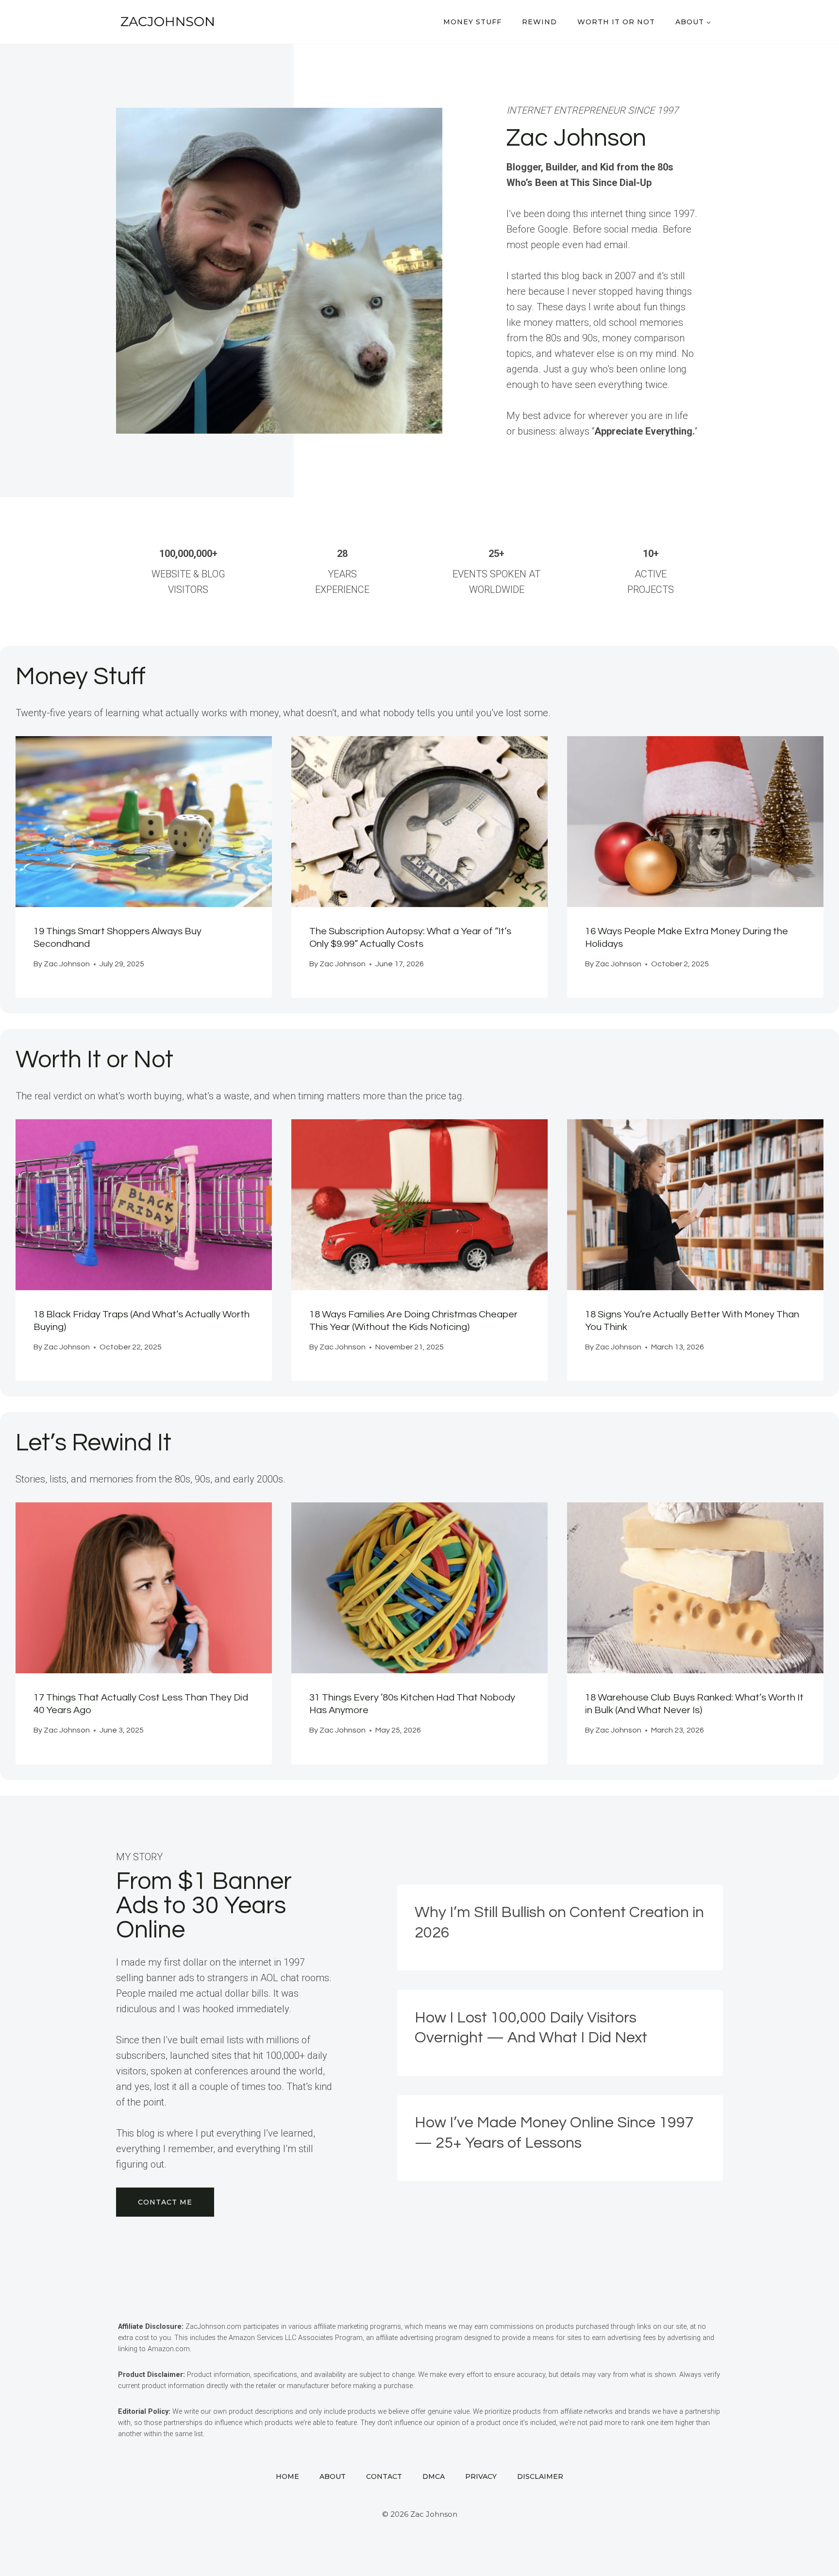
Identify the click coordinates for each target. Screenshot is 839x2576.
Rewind (539, 22)
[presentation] (144, 822)
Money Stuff (472, 22)
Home (287, 2476)
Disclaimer (540, 2476)
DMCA (434, 2476)
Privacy (481, 2476)
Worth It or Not (616, 22)
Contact (384, 2476)
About (333, 2476)
